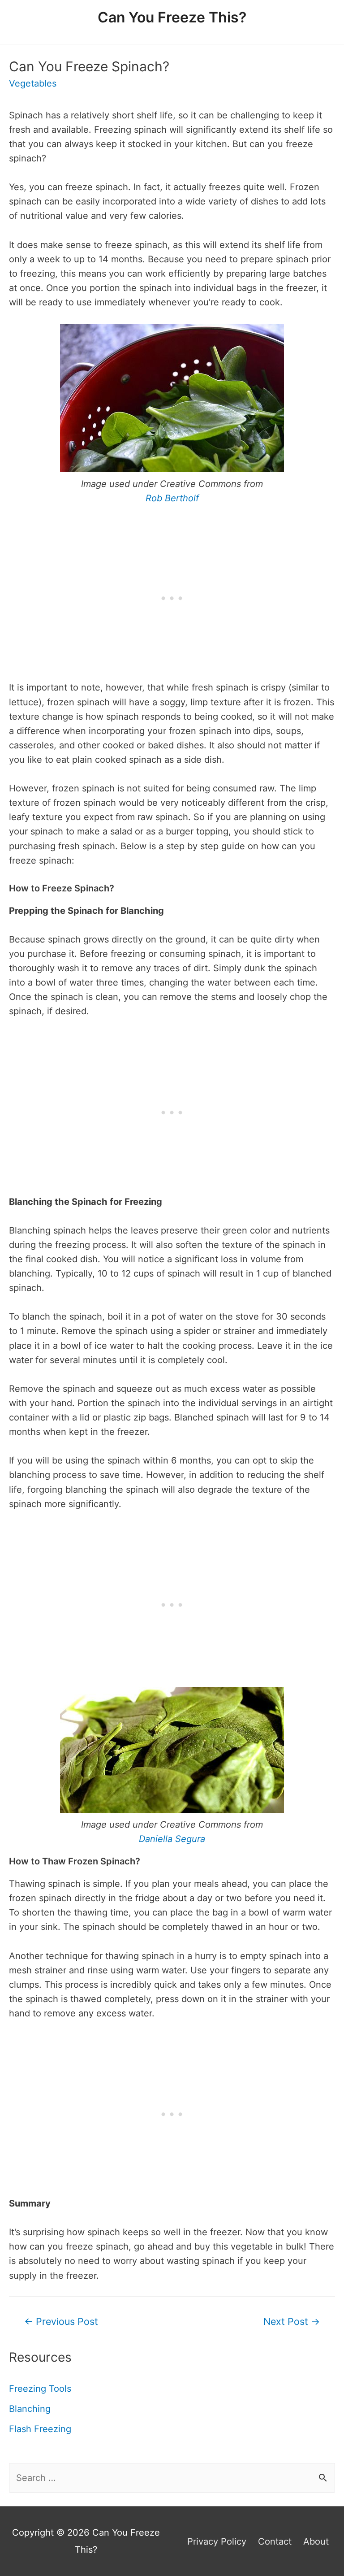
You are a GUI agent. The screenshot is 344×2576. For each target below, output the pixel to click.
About (316, 2541)
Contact (275, 2541)
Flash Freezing (40, 2429)
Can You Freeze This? (172, 17)
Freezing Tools (40, 2389)
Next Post (292, 2321)
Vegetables (33, 83)
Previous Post (61, 2321)
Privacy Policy (217, 2541)
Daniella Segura (172, 1839)
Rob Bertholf (172, 498)
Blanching (30, 2409)
